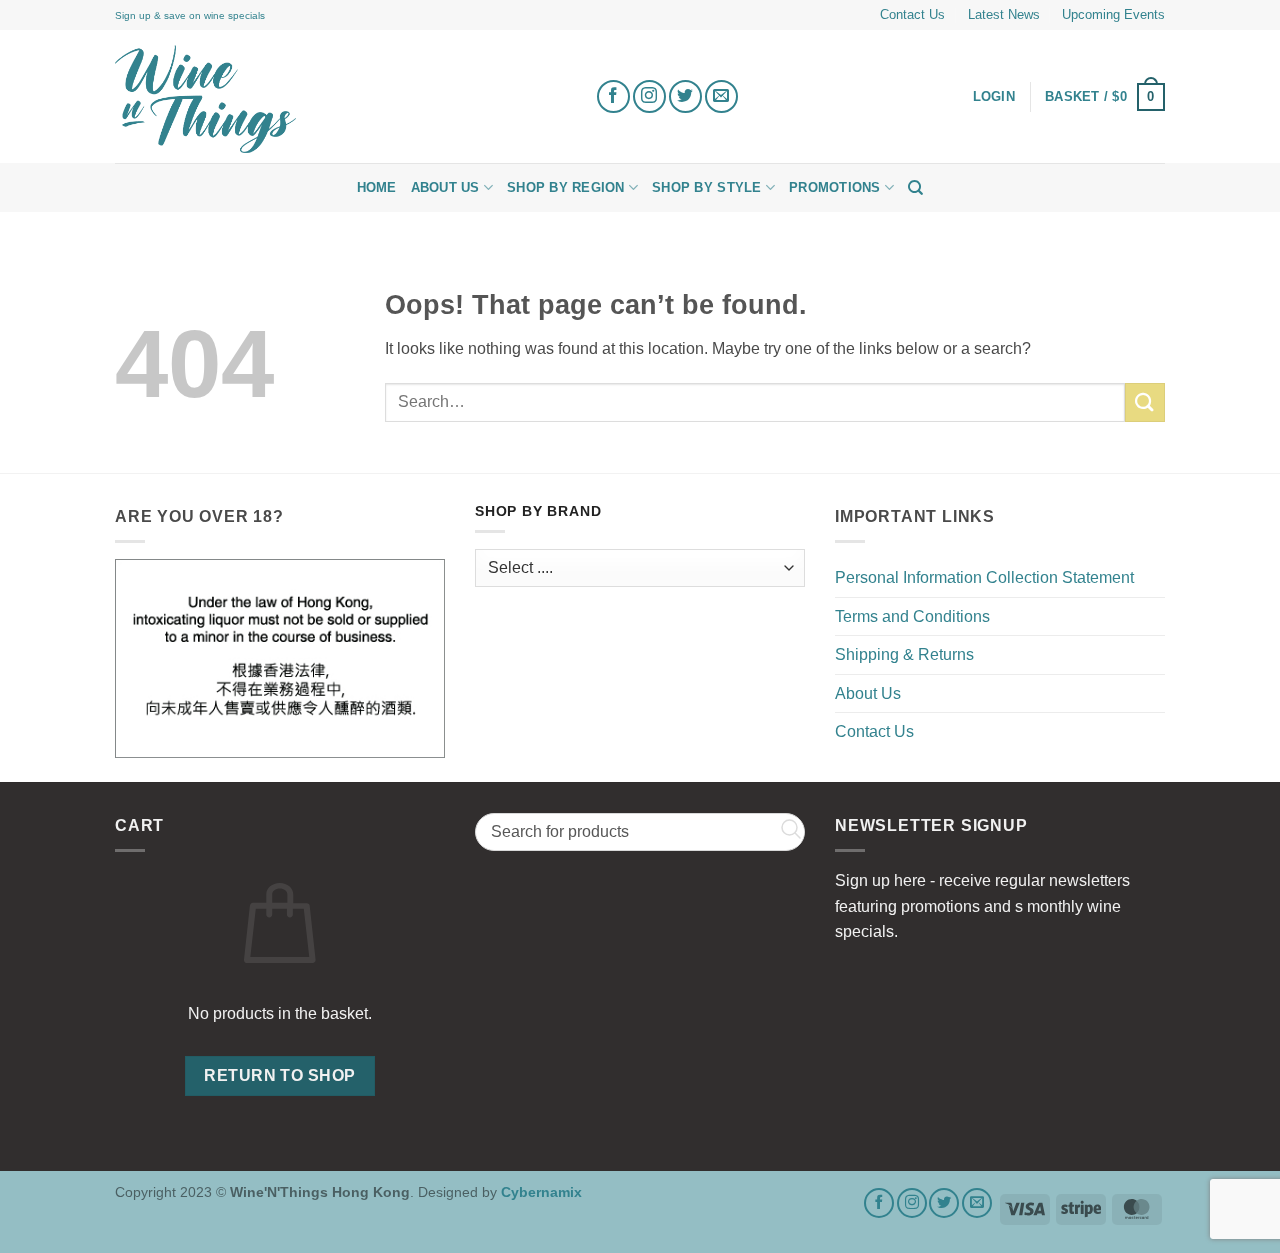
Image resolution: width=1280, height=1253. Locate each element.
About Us (445, 187)
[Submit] (1145, 402)
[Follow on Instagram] (649, 96)
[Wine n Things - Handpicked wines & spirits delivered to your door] (340, 99)
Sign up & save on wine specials (190, 15)
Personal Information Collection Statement (984, 577)
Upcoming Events (1113, 14)
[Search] (915, 188)
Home (377, 187)
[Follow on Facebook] (613, 96)
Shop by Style (706, 187)
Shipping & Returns (904, 654)
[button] (1105, 97)
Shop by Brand (538, 511)
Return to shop (280, 1075)
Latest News (1004, 14)
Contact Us (912, 14)
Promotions (835, 187)
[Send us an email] (721, 96)
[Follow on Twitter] (685, 96)
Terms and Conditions (912, 616)
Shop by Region (566, 187)
